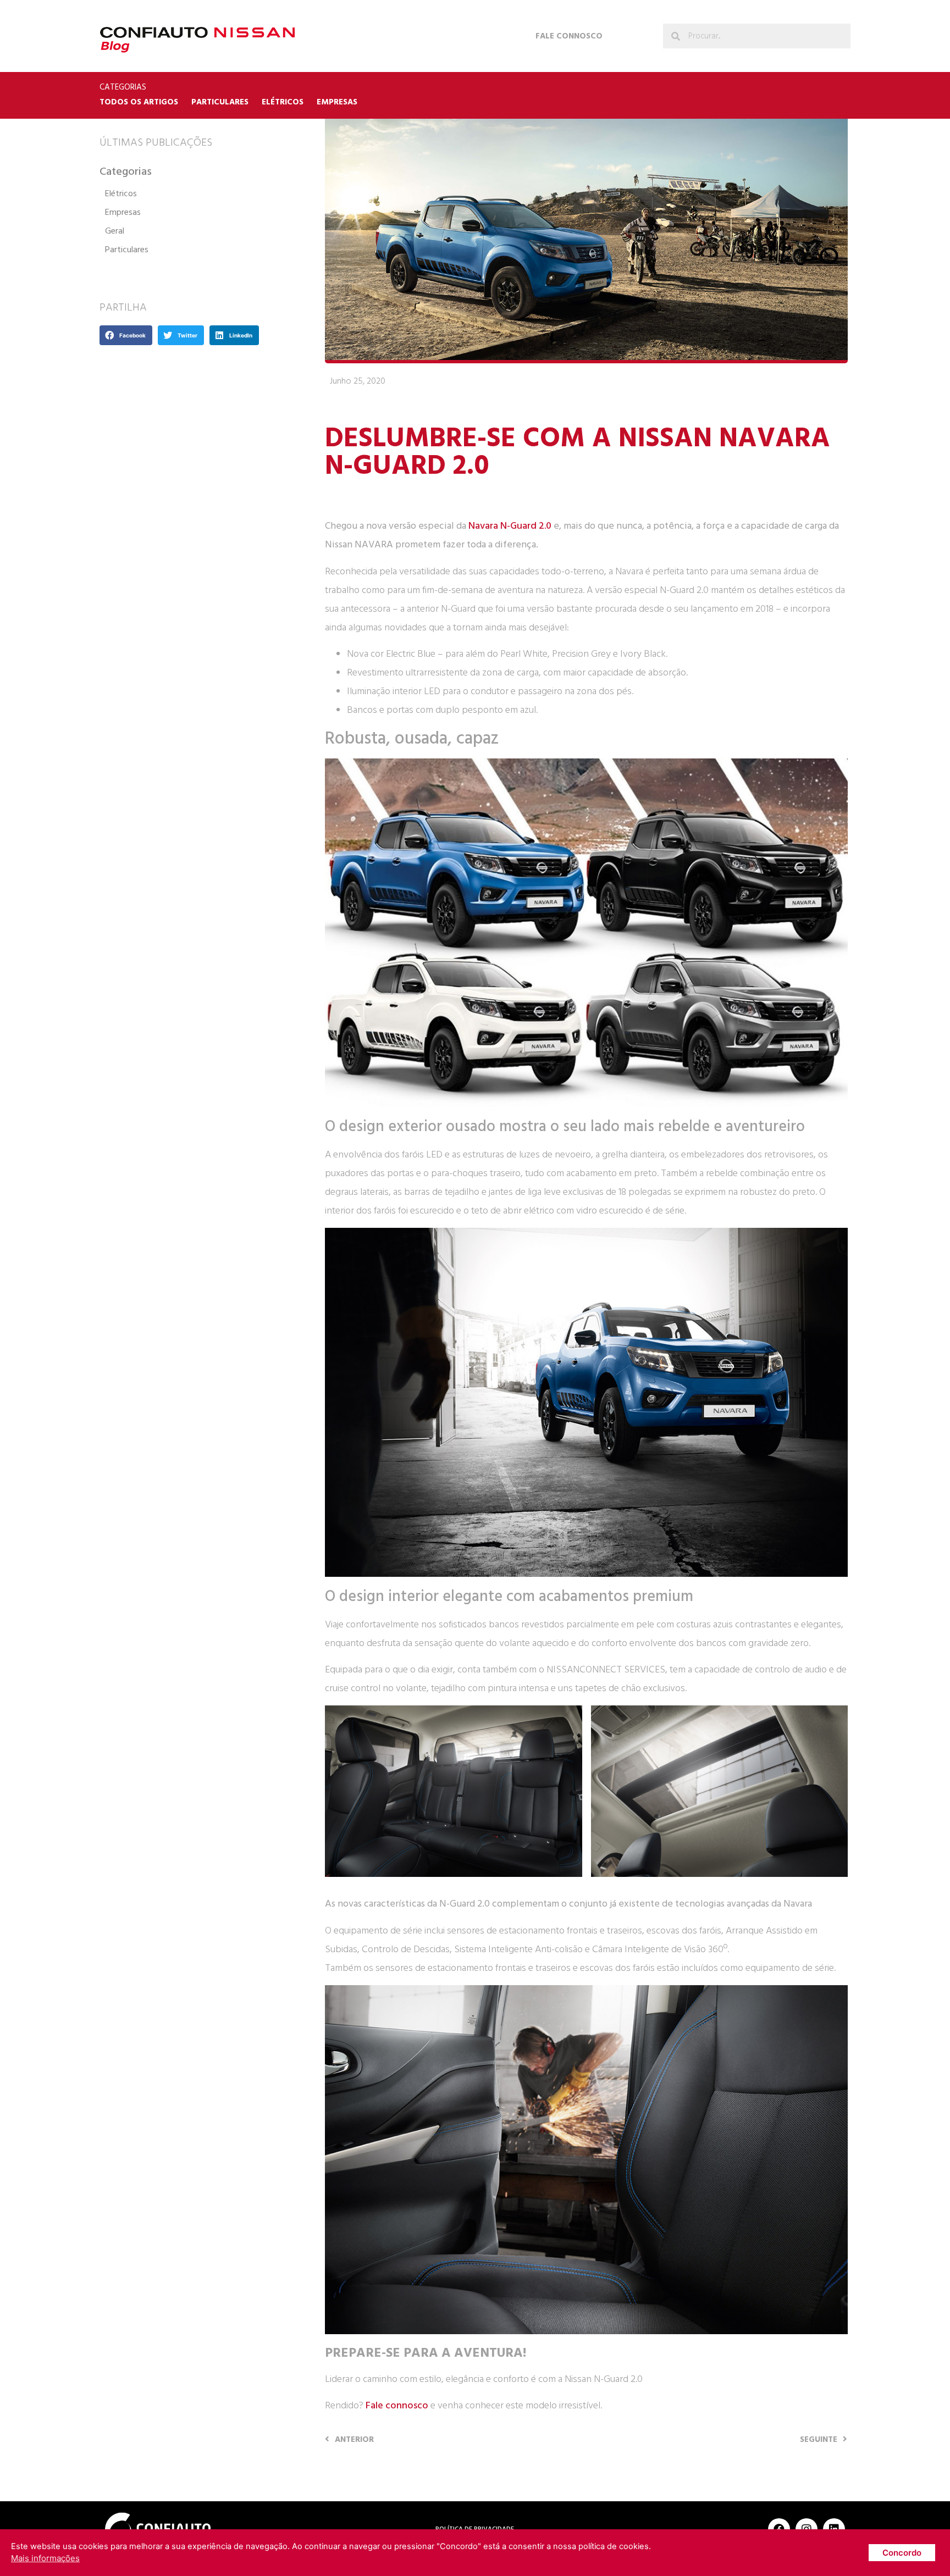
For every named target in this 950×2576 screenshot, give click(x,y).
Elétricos (283, 102)
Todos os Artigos (139, 102)
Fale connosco (397, 2405)
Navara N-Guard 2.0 (510, 526)
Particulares (220, 102)
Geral (115, 231)
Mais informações (45, 2558)
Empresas (337, 102)
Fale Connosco (569, 36)
